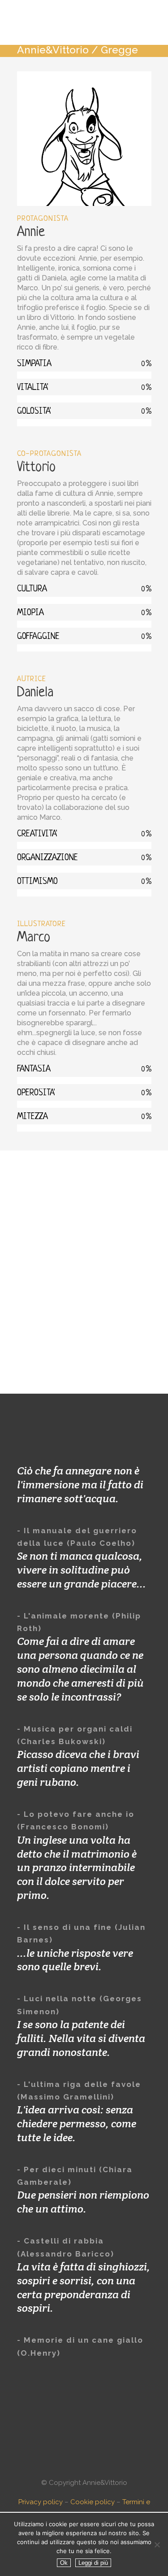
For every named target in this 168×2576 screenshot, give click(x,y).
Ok (64, 2563)
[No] (157, 2545)
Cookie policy (93, 2502)
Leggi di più (93, 2563)
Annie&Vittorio (53, 50)
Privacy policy (41, 2502)
